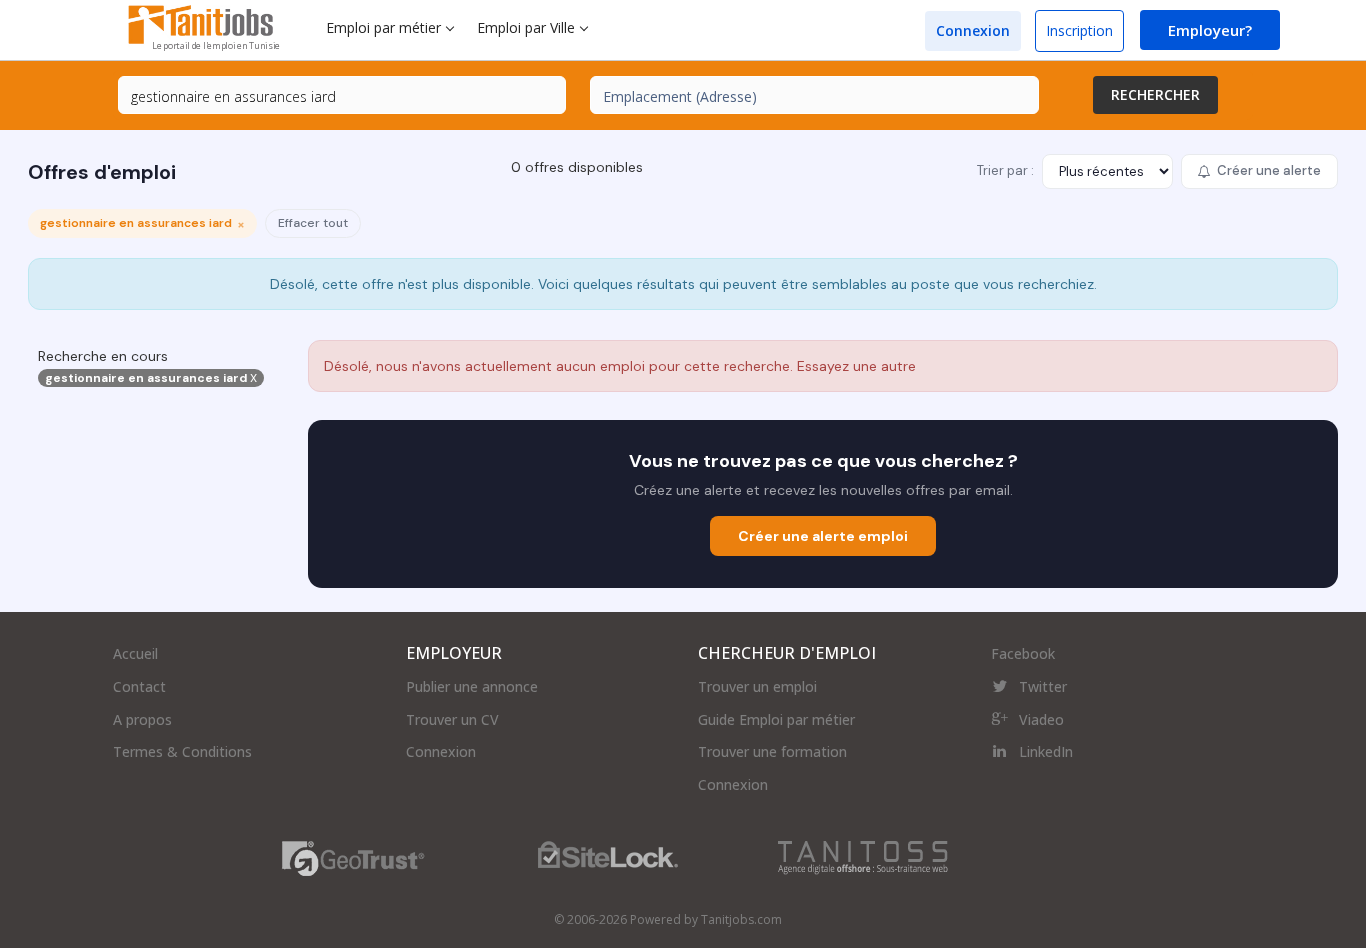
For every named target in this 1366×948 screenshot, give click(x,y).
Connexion (973, 30)
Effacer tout (313, 223)
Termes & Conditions (182, 751)
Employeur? (1210, 30)
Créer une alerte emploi (823, 536)
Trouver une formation (772, 751)
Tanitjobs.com (741, 919)
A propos (142, 719)
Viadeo (1041, 719)
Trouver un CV (452, 719)
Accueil (135, 653)
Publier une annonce (472, 686)
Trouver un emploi (757, 686)
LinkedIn (1046, 751)
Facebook (1023, 653)
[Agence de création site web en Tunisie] (863, 856)
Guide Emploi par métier (776, 719)
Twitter (1043, 686)
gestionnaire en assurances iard (151, 378)
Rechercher (1155, 94)
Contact (139, 686)
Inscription (1079, 30)
